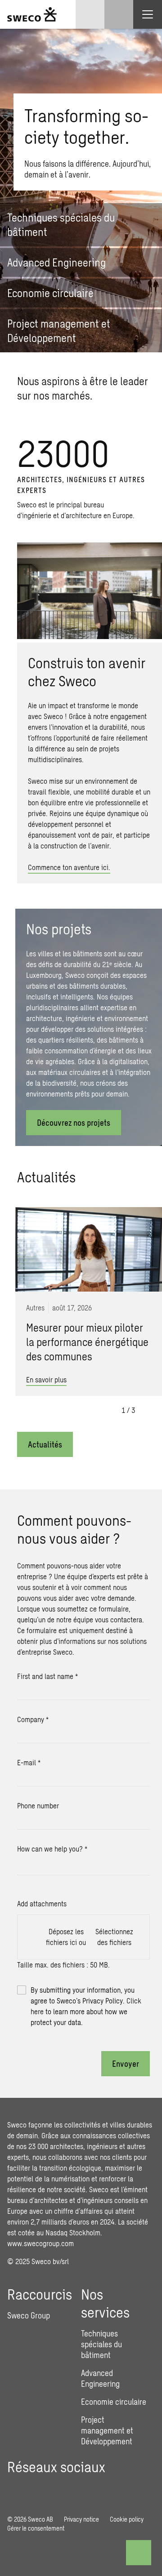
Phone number (38, 1805)
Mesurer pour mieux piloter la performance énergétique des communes (87, 1342)
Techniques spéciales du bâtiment (101, 2344)
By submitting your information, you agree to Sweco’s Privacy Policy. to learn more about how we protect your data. (86, 2006)
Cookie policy (127, 2519)
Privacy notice (81, 2519)
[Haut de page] (139, 2553)
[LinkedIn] (14, 2488)
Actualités (45, 1444)
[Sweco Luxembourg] (32, 14)
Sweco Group (29, 2315)
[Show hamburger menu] (148, 14)
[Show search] (119, 14)
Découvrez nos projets (74, 1123)
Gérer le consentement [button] (36, 2528)
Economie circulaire (114, 2402)
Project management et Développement (107, 2430)
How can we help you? (52, 1849)
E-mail (29, 1762)
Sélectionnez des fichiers (114, 1937)
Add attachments (42, 1903)
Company (33, 1719)
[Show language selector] (90, 14)
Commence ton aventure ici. (69, 867)
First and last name (47, 1676)
